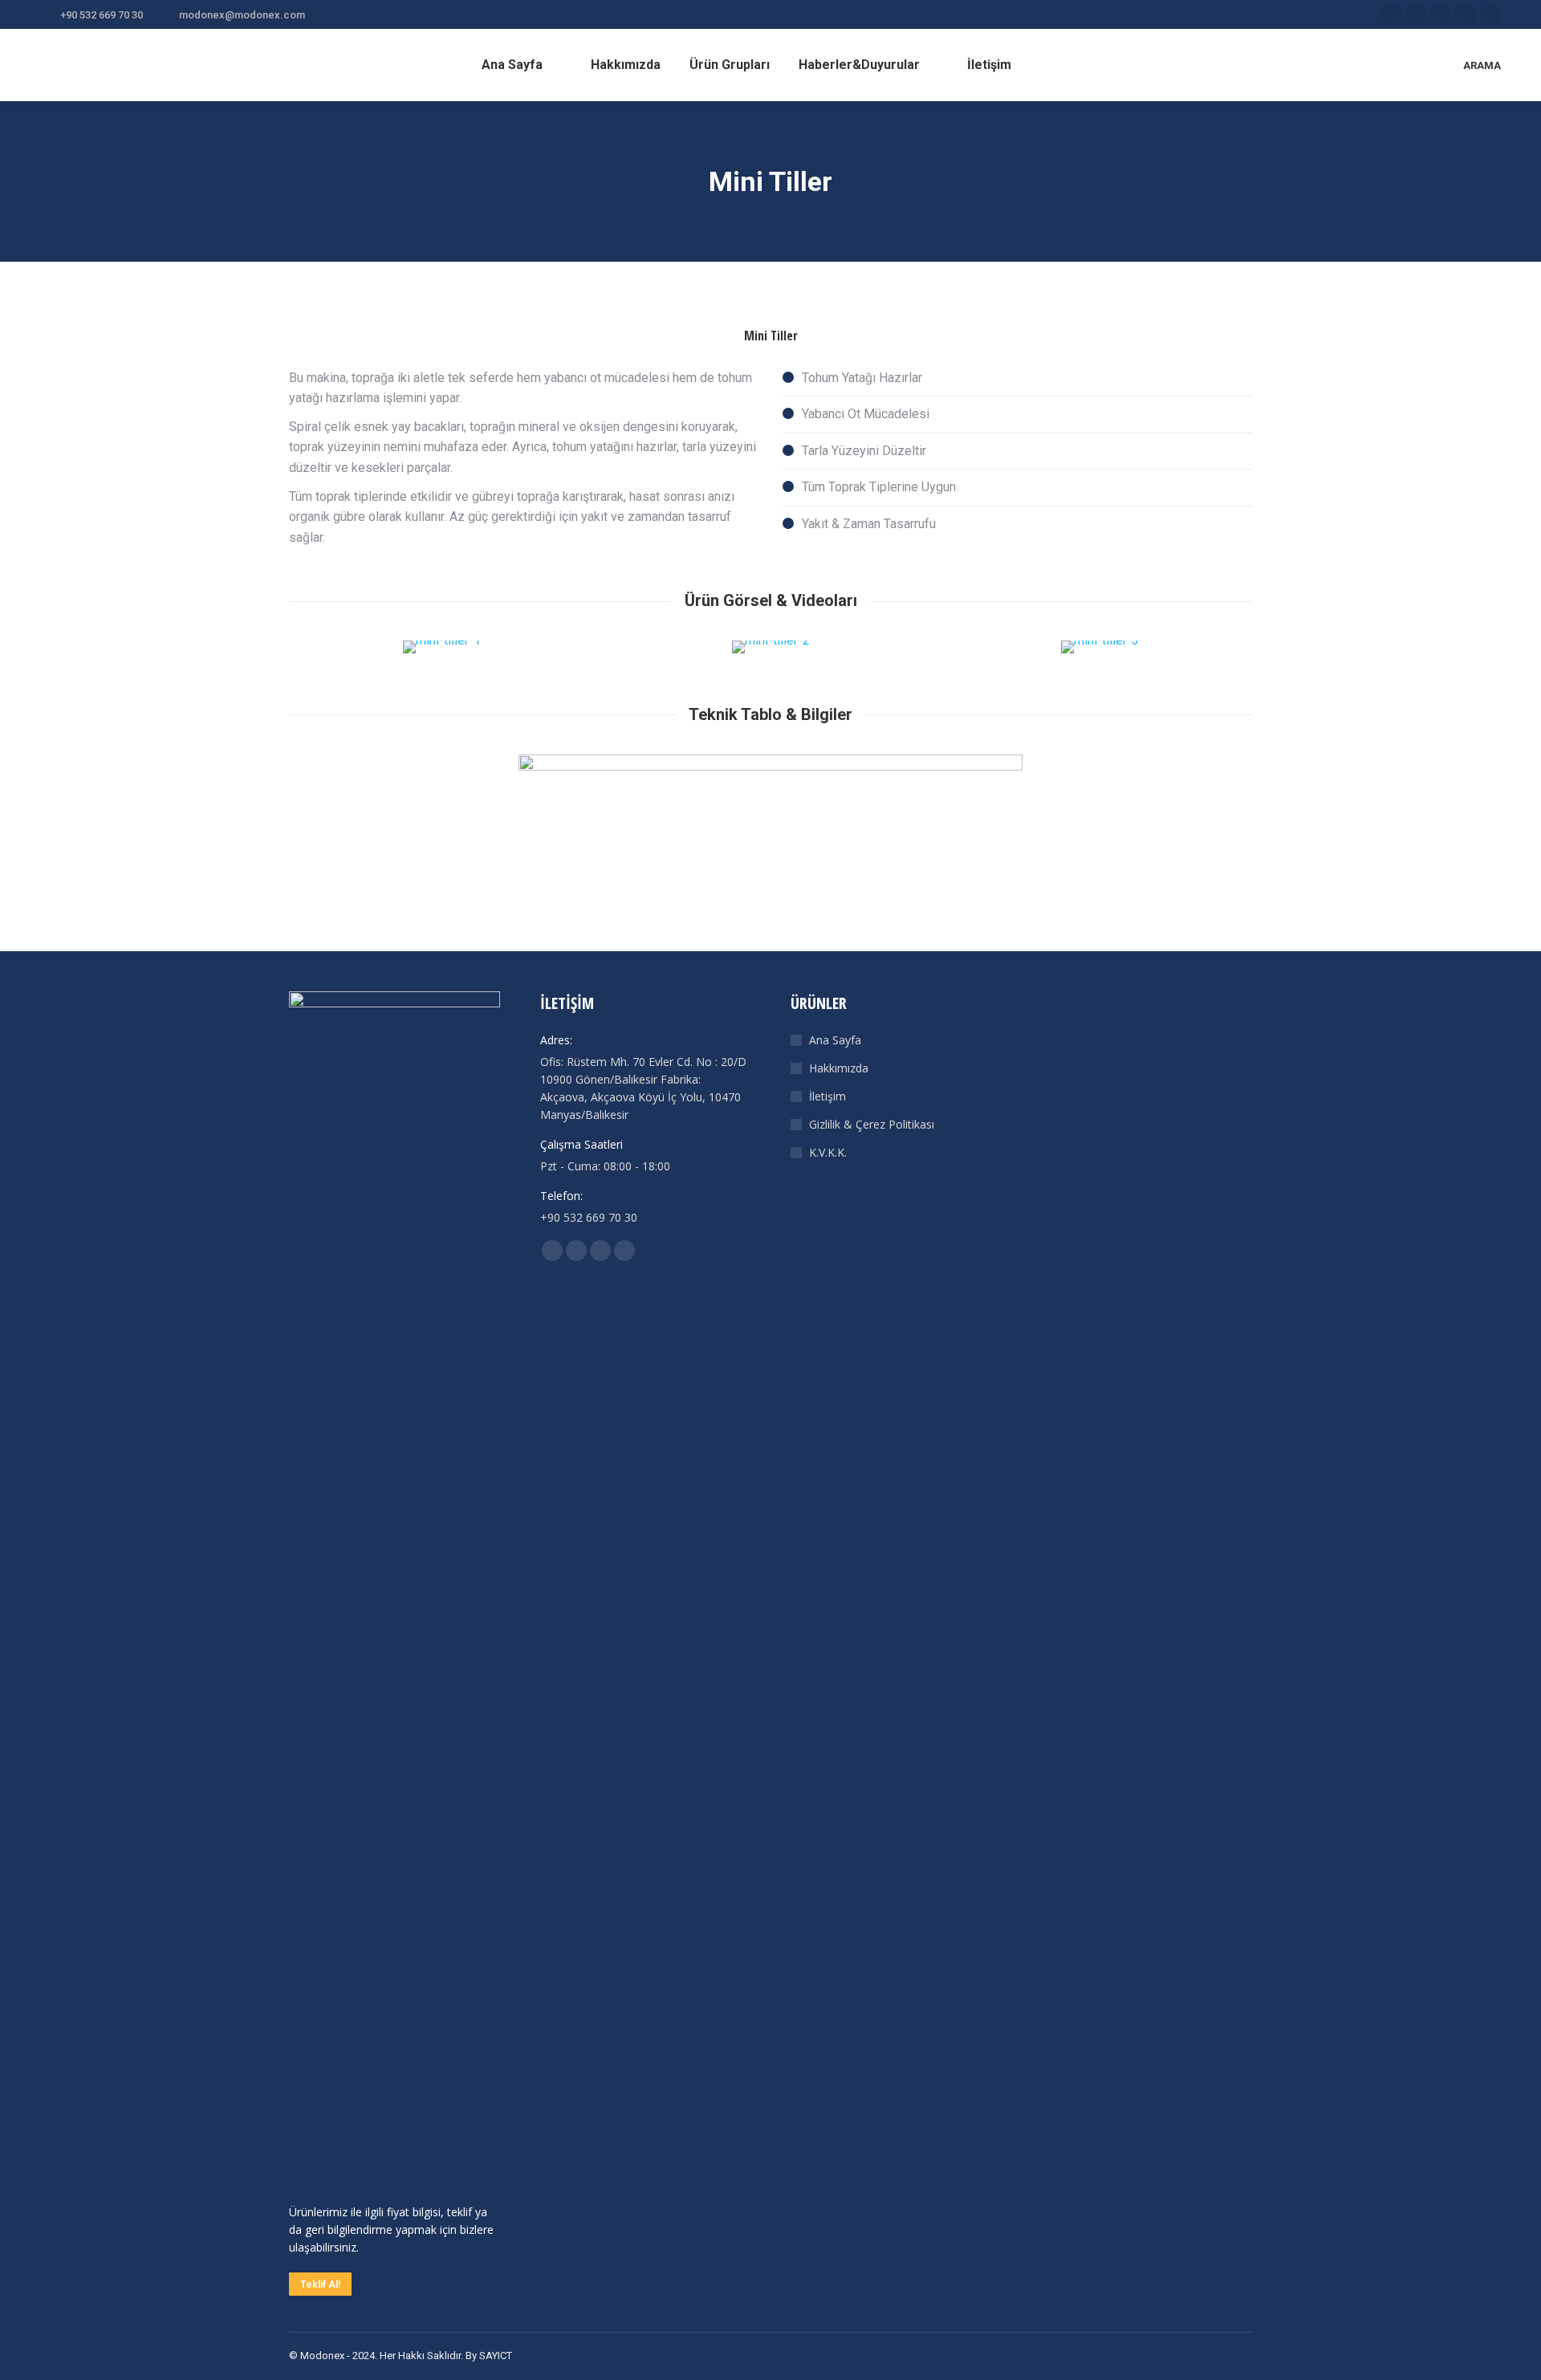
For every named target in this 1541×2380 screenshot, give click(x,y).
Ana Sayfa (835, 1040)
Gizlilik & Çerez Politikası (872, 1124)
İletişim (827, 1096)
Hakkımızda (839, 1068)
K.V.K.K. (828, 1152)
